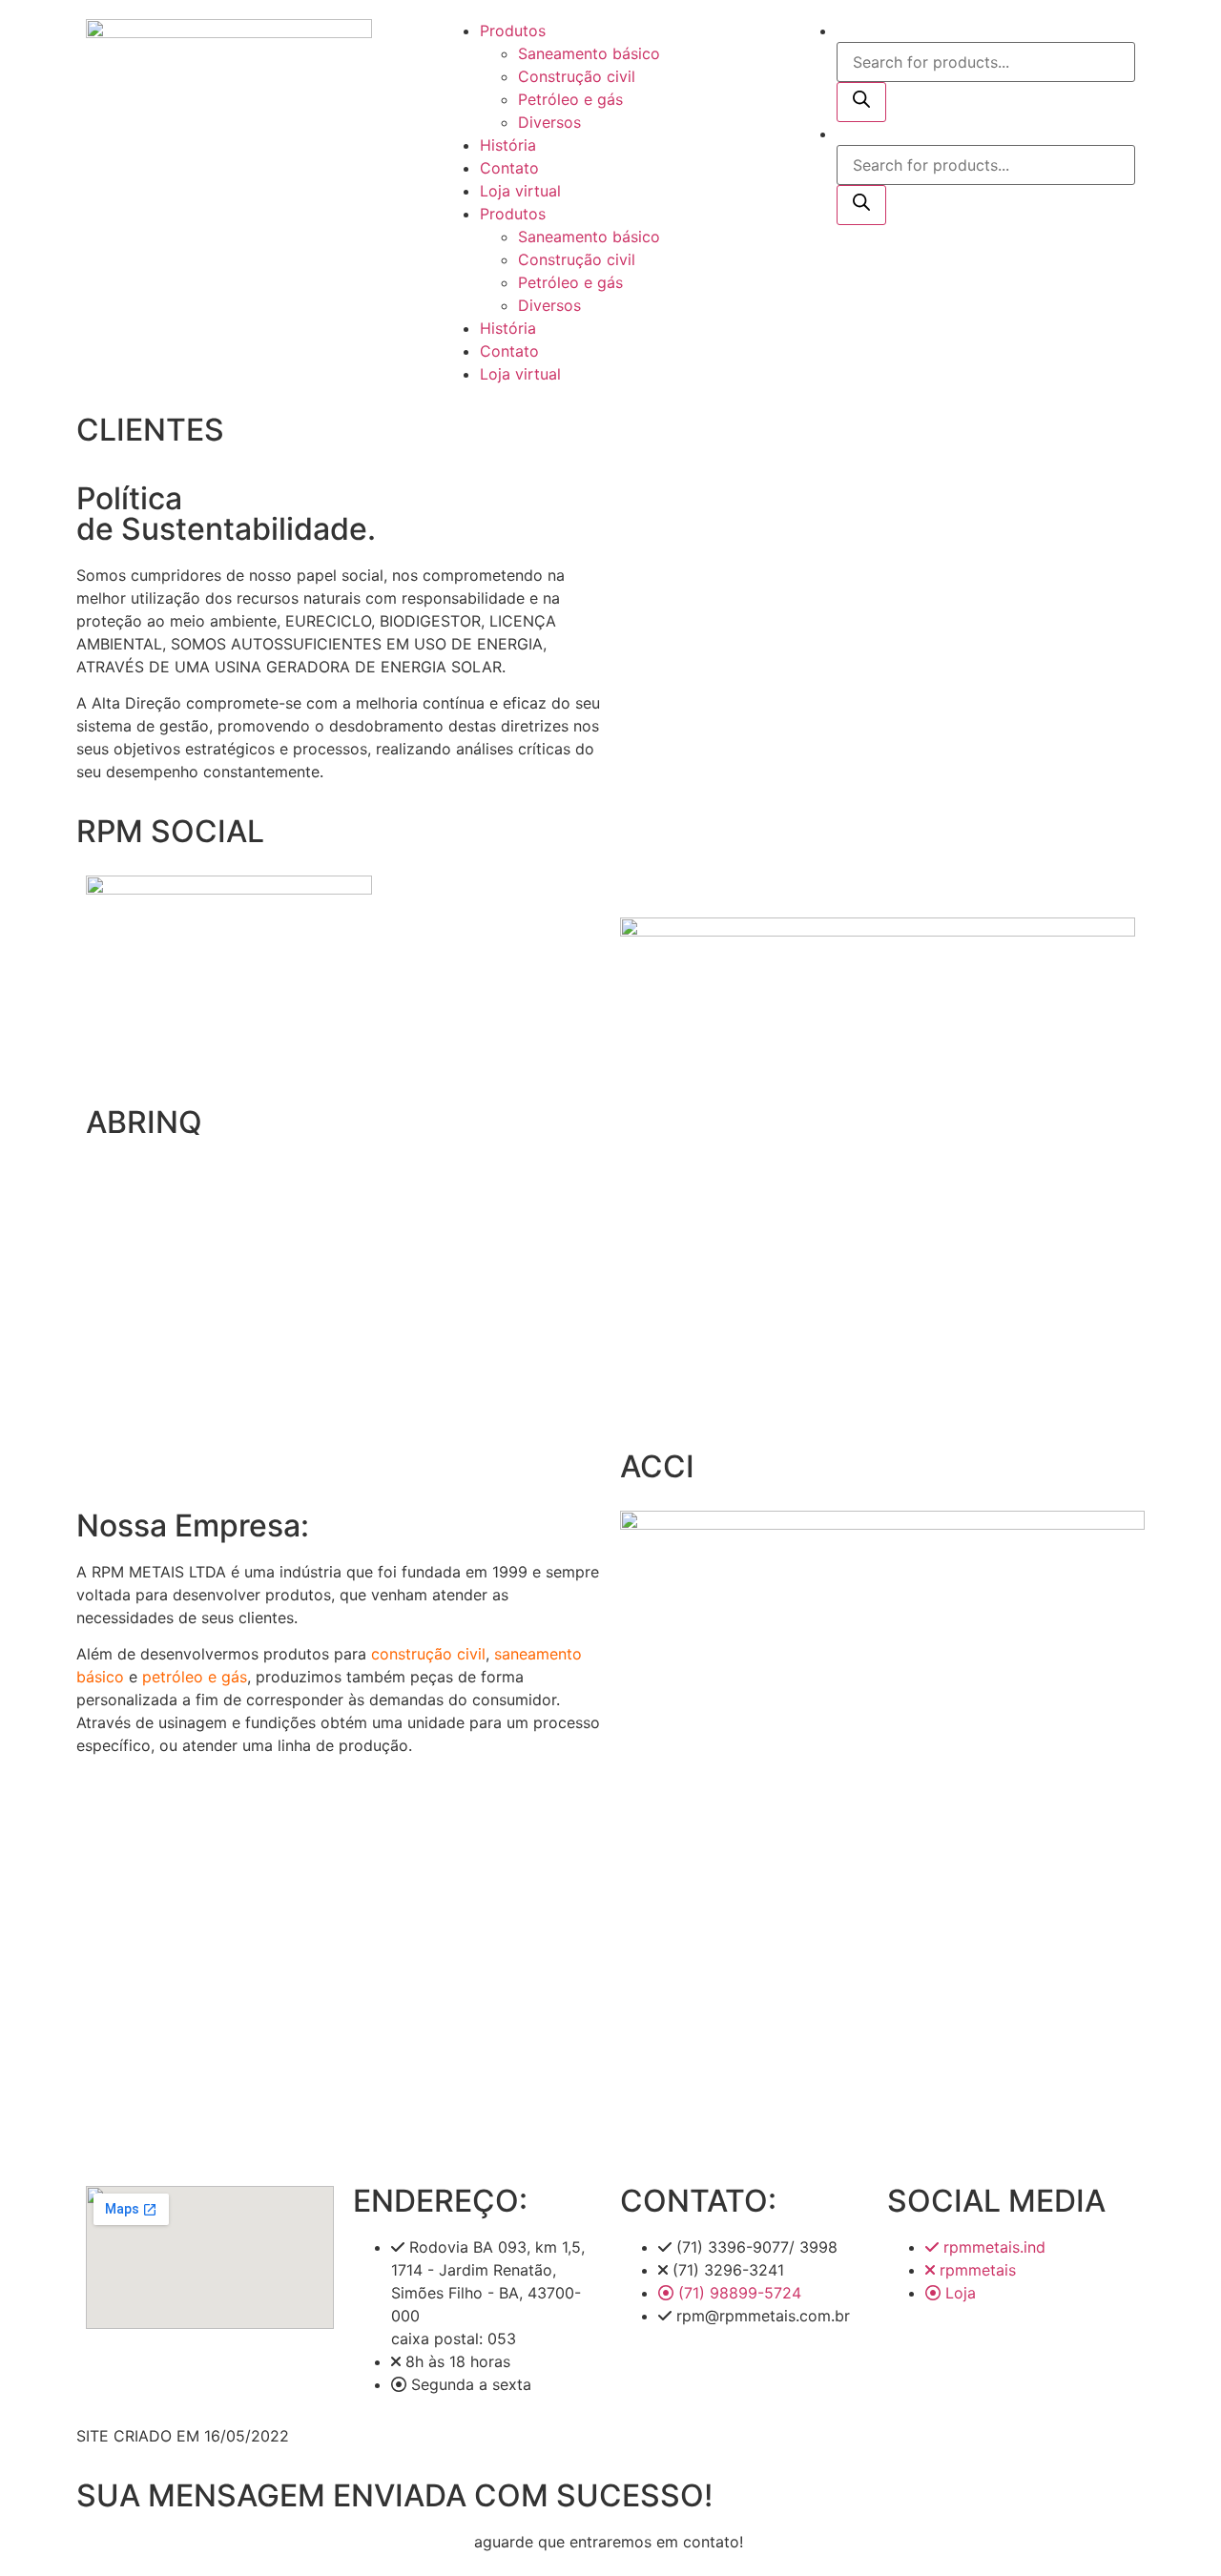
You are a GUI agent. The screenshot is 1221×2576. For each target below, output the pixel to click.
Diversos (549, 122)
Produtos (513, 31)
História (508, 145)
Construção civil (577, 76)
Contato (509, 168)
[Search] (861, 102)
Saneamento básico (589, 53)
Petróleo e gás (570, 99)
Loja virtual (520, 191)
